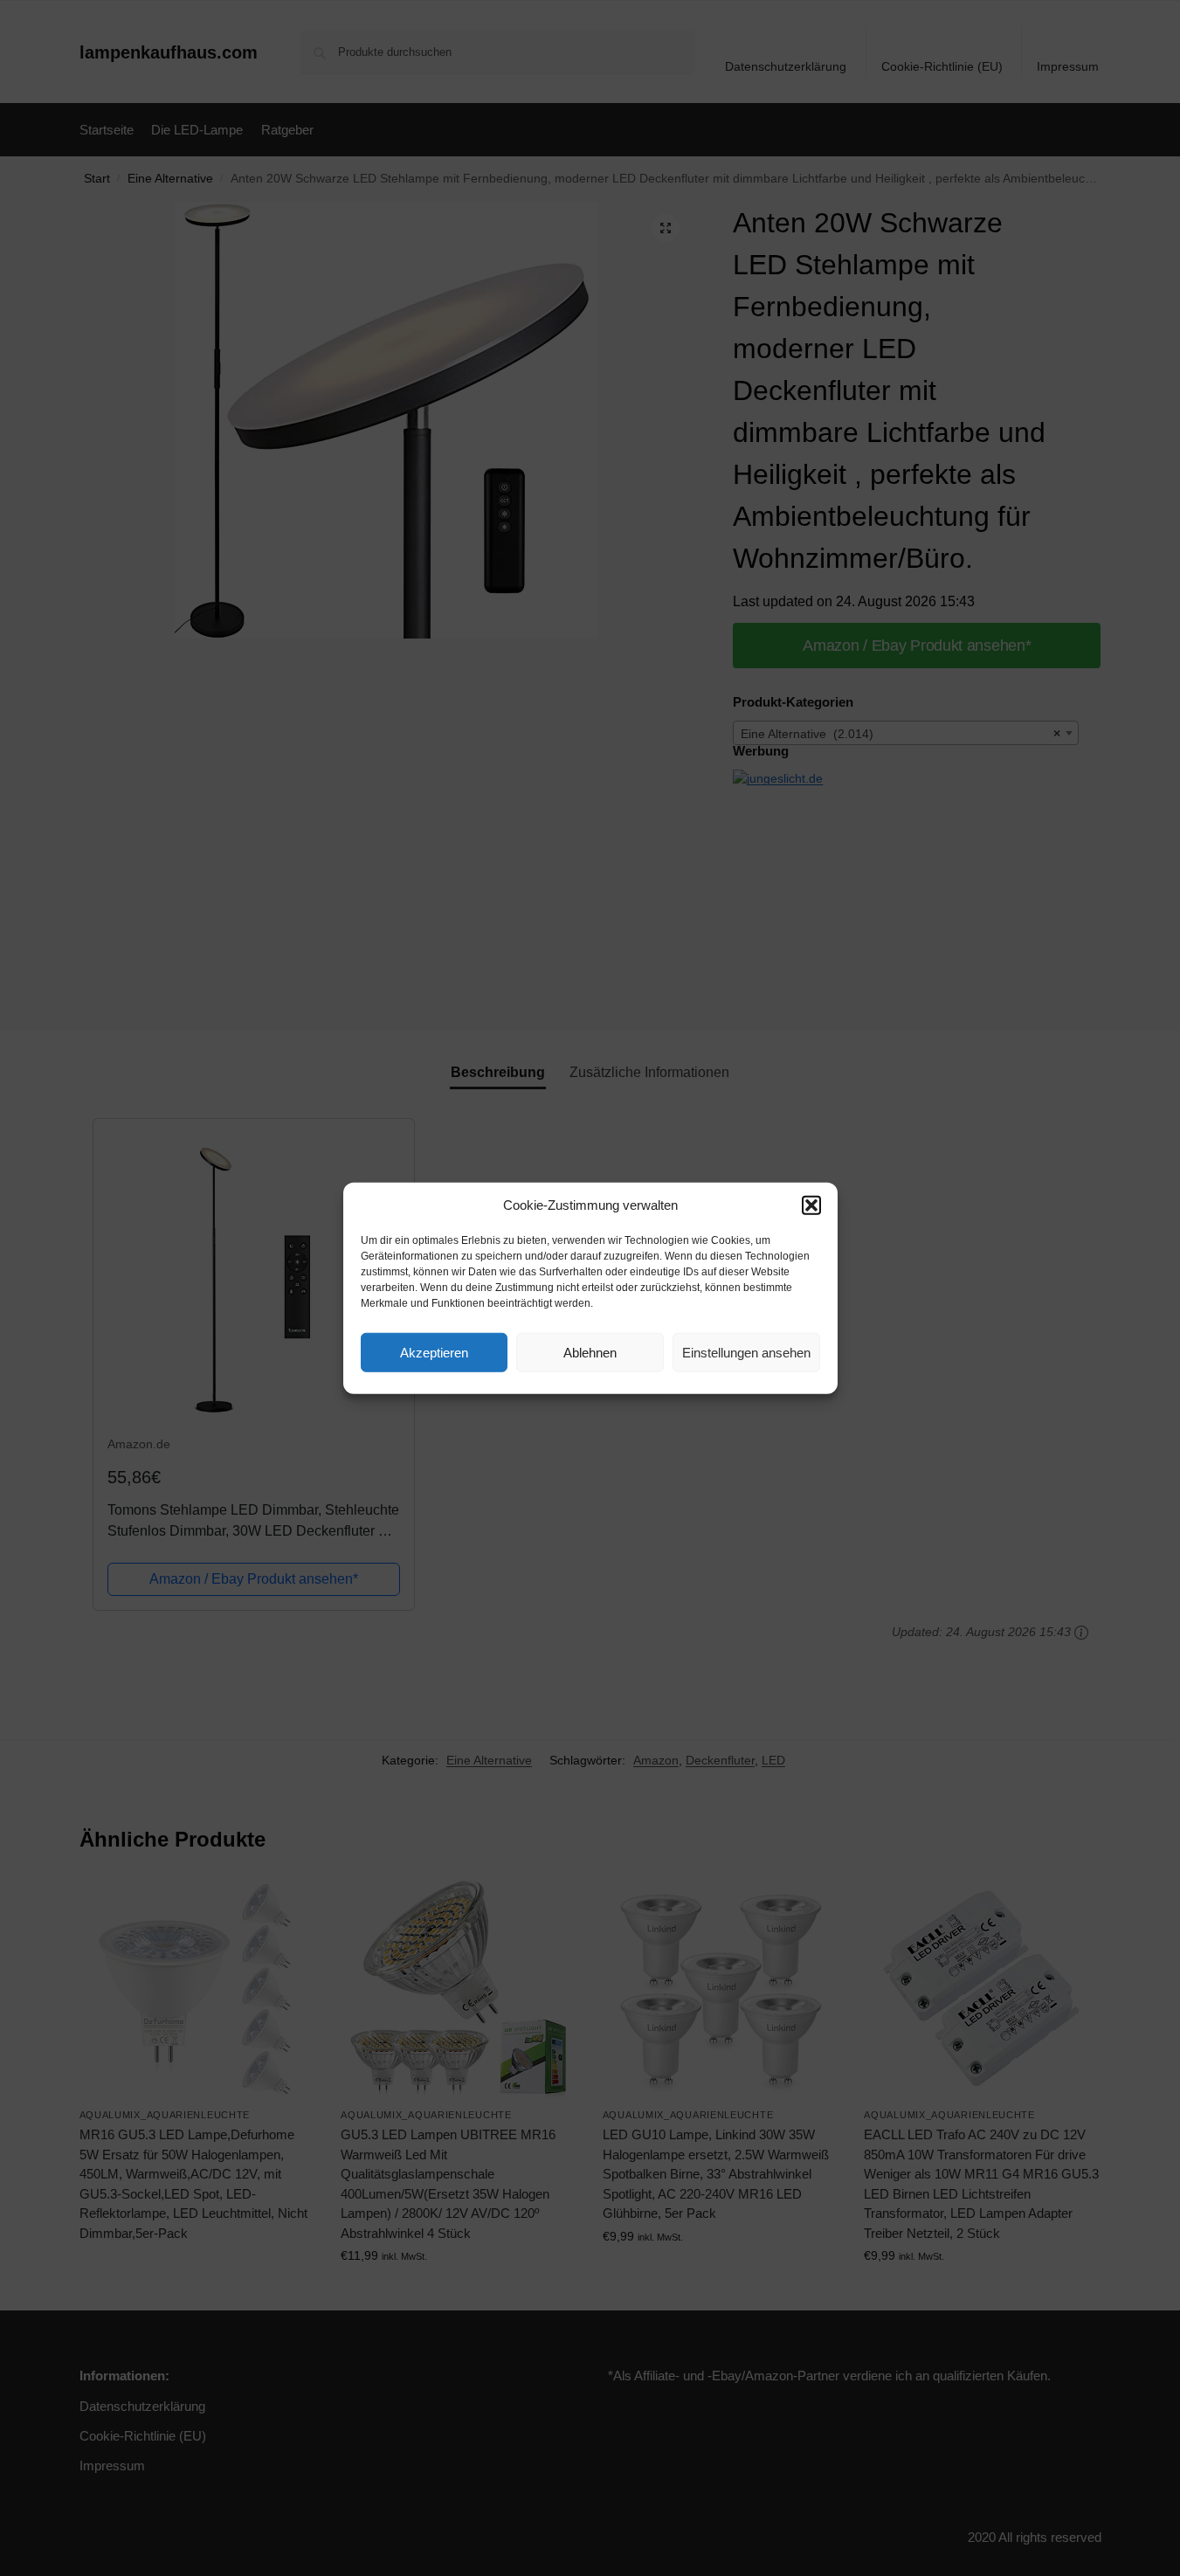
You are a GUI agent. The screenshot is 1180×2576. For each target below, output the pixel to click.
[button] (811, 1205)
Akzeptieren (434, 1352)
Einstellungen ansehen (746, 1352)
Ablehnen (590, 1352)
